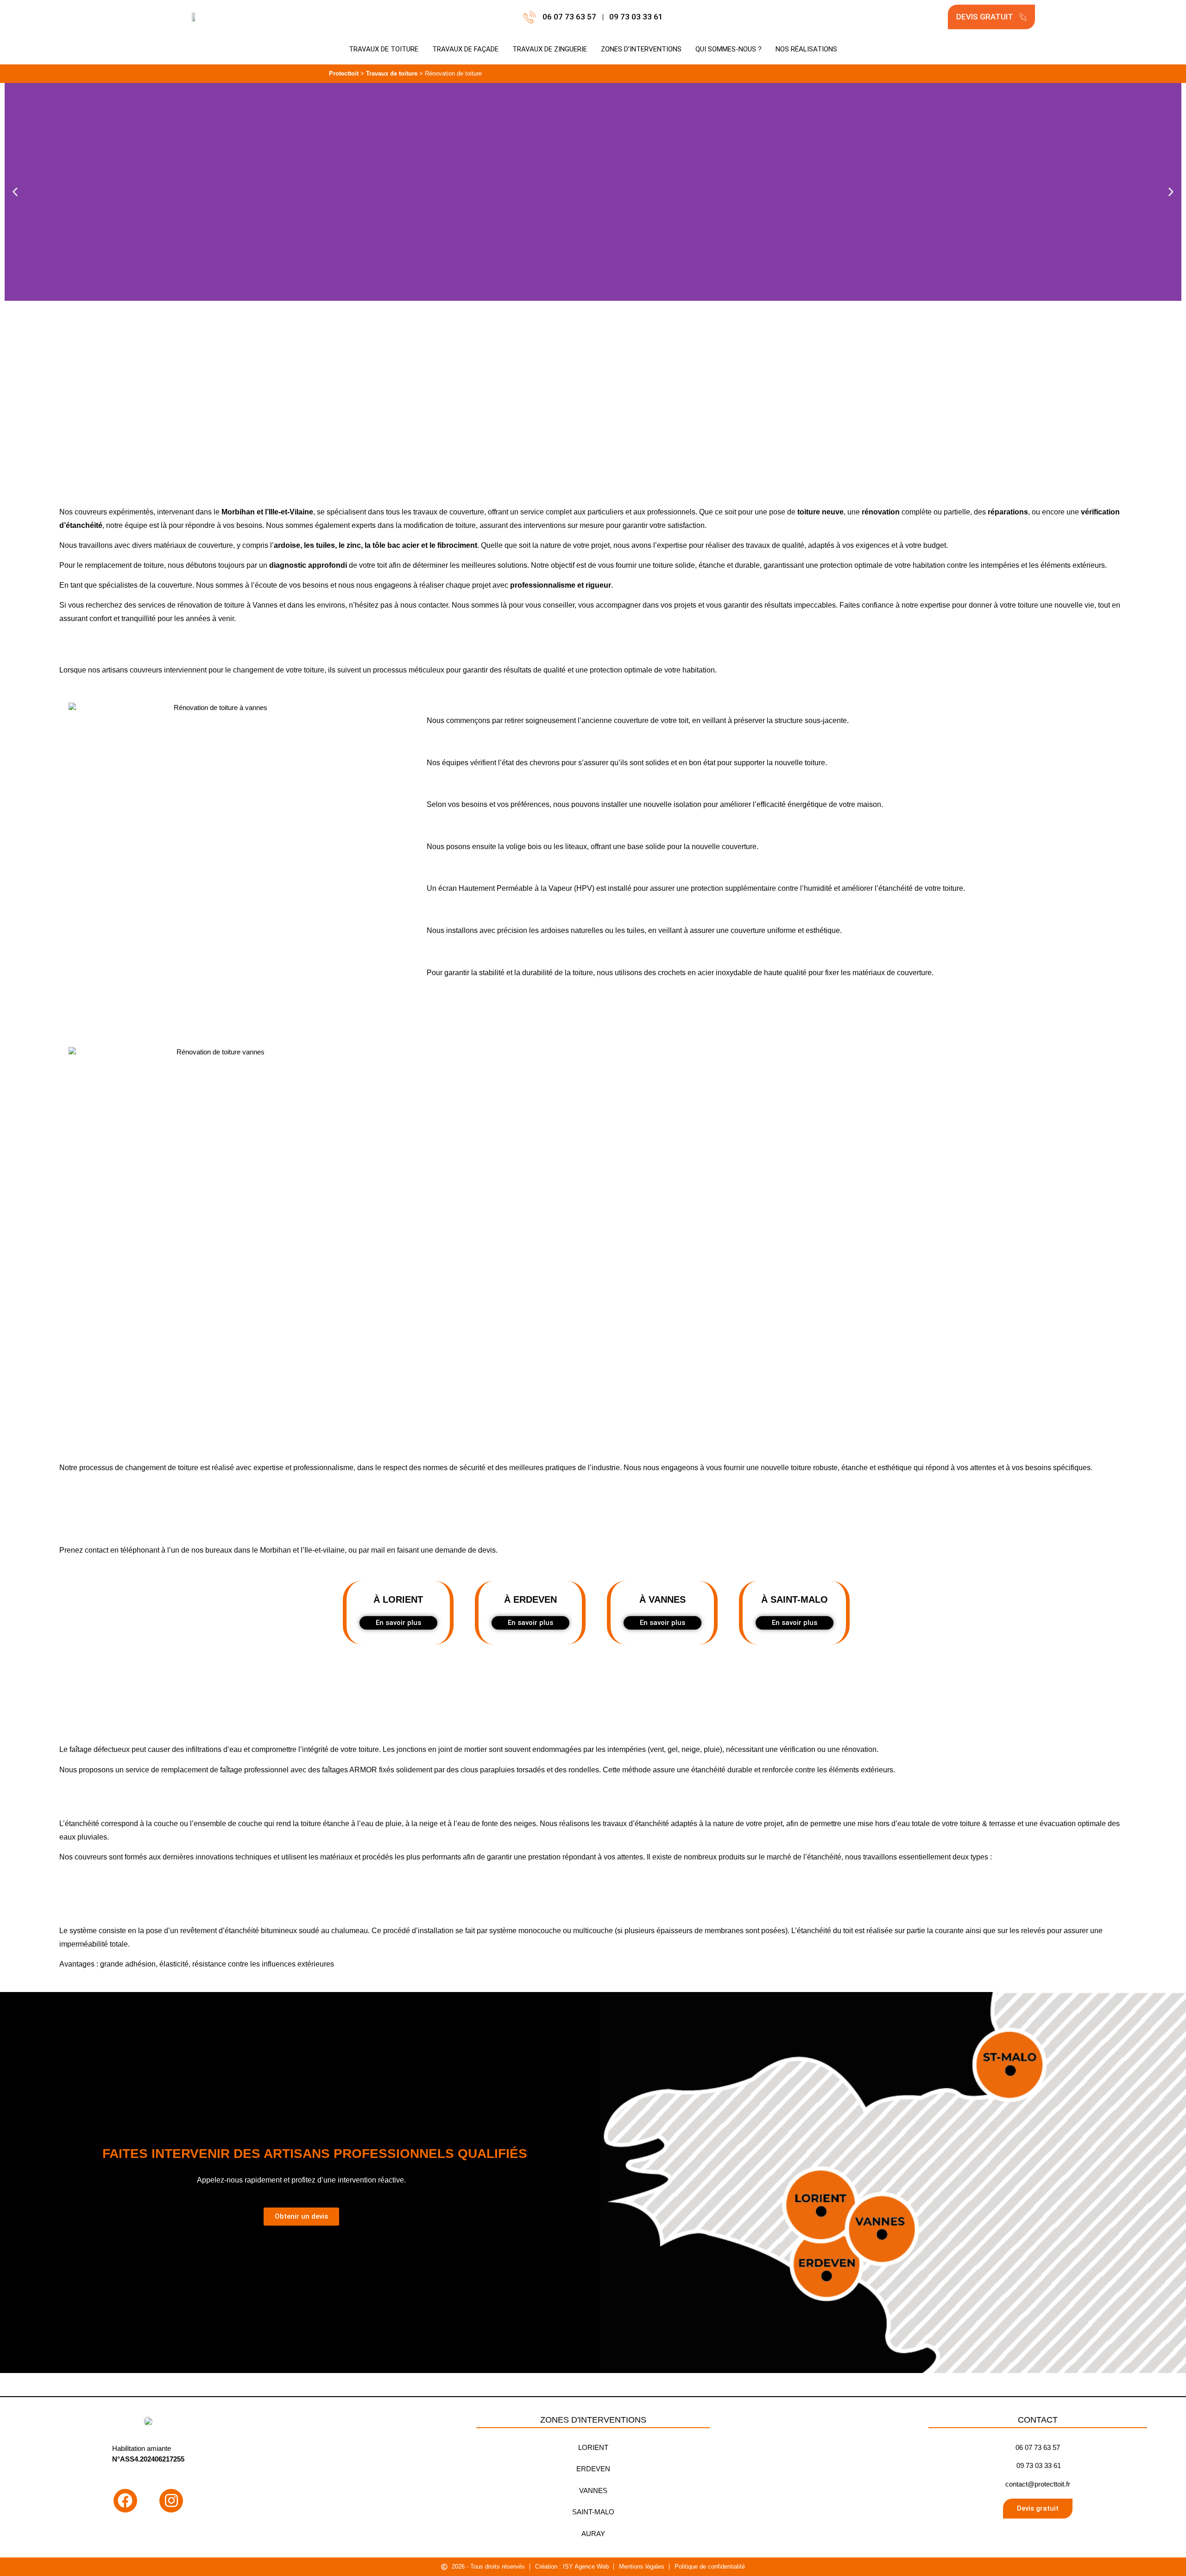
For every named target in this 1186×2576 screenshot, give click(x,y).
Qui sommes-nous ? (729, 49)
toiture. (816, 763)
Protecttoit (344, 73)
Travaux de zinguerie (550, 49)
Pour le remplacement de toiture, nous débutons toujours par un (203, 565)
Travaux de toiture (384, 49)
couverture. (740, 847)
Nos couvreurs (83, 512)
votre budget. (926, 545)
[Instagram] (171, 2501)
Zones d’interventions (641, 49)
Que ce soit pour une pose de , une (798, 512)
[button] (15, 192)
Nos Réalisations (806, 49)
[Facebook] (125, 2501)
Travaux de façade (465, 49)
